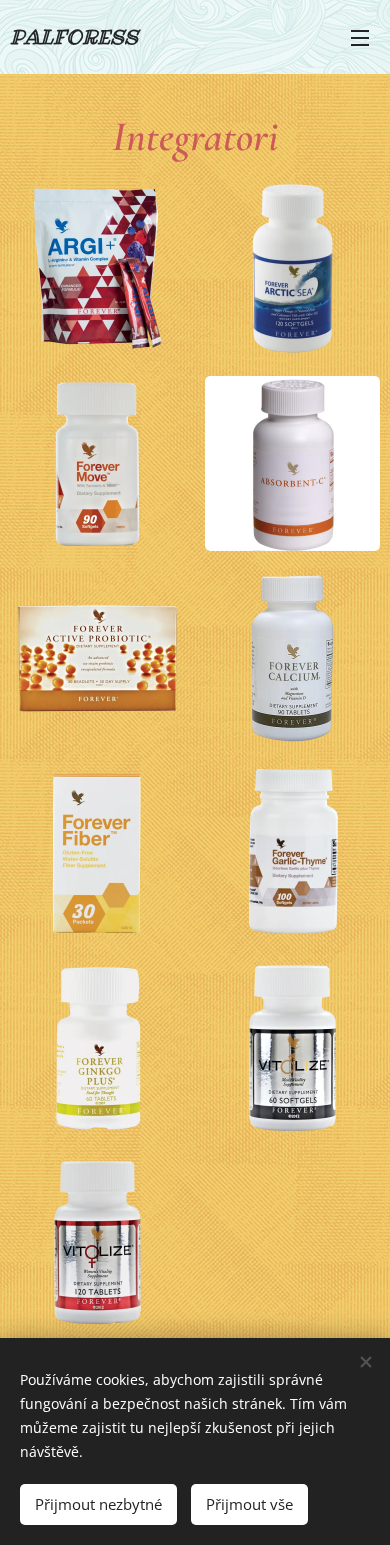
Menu (360, 37)
